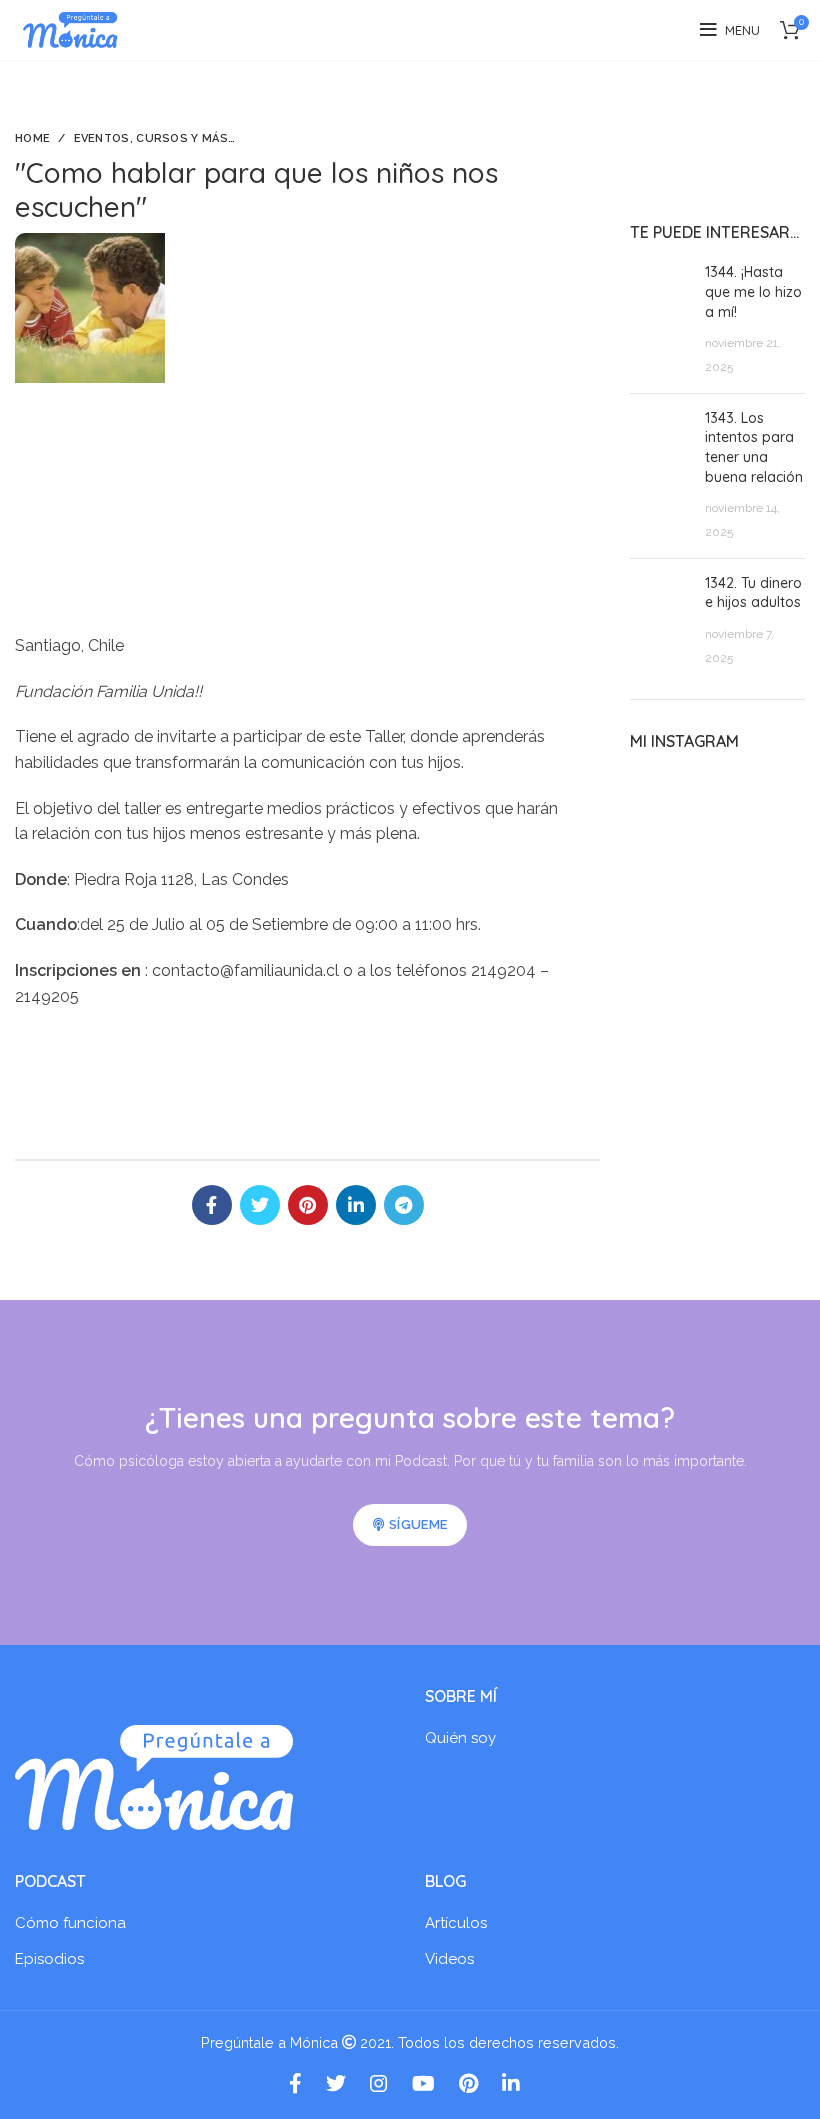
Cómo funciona (70, 1923)
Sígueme (418, 1524)
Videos (449, 1959)
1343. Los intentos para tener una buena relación (754, 447)
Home (32, 138)
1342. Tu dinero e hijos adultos (753, 593)
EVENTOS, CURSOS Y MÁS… (155, 138)
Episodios (49, 1959)
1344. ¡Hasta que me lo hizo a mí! (753, 291)
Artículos (456, 1923)
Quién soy (460, 1738)
